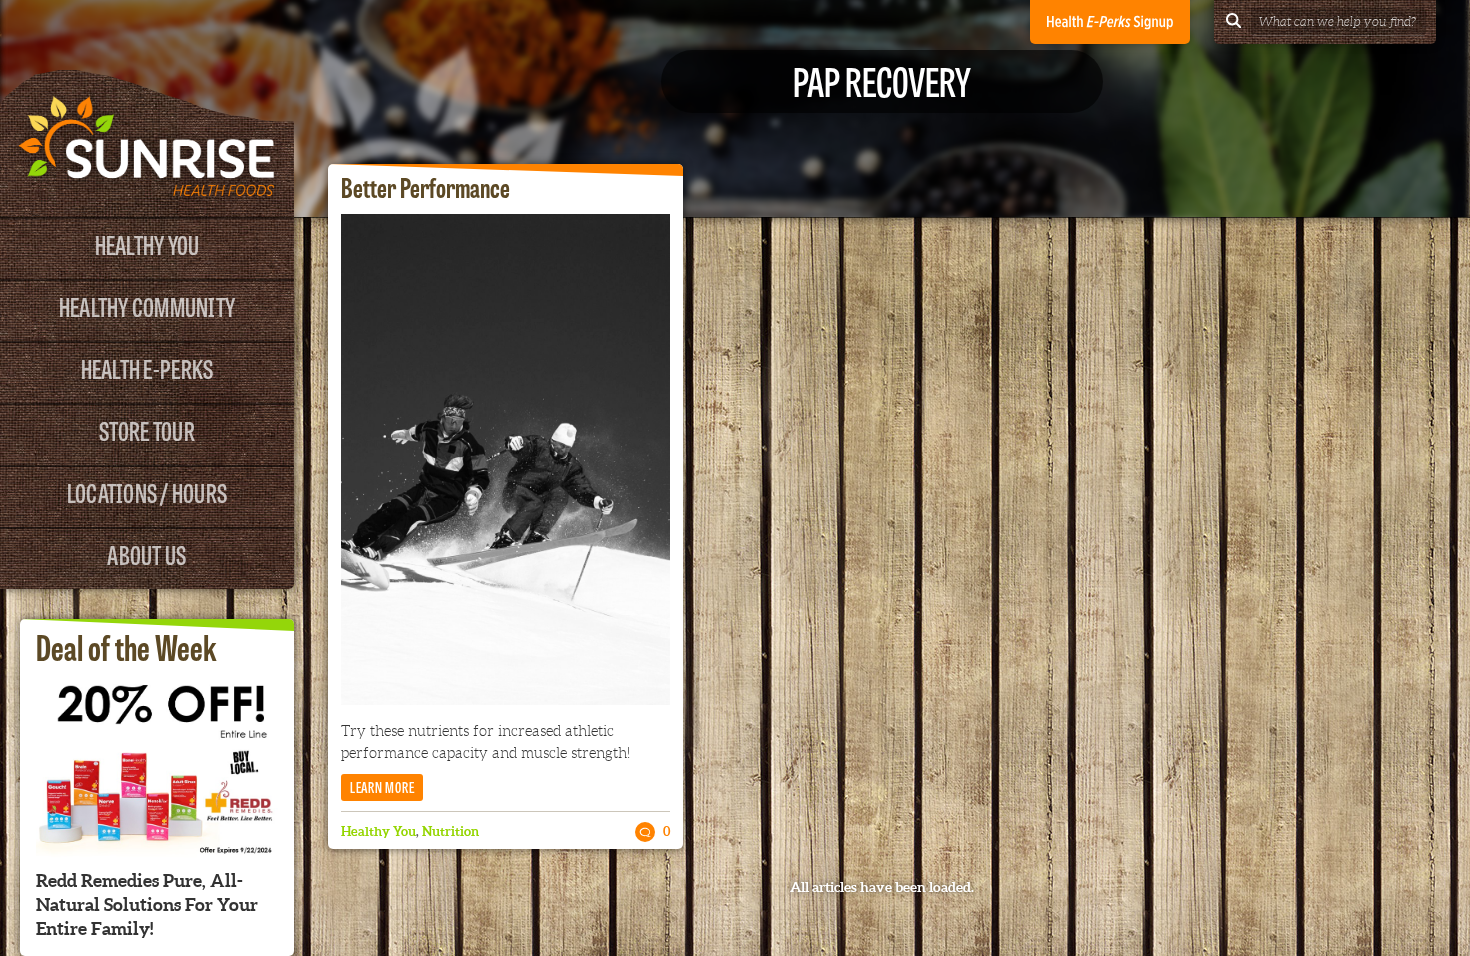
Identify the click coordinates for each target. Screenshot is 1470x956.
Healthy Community (147, 305)
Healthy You (147, 243)
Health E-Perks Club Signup (1110, 22)
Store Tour (147, 429)
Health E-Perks (147, 367)
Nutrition (450, 831)
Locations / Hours (147, 491)
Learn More (382, 786)
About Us (146, 553)
